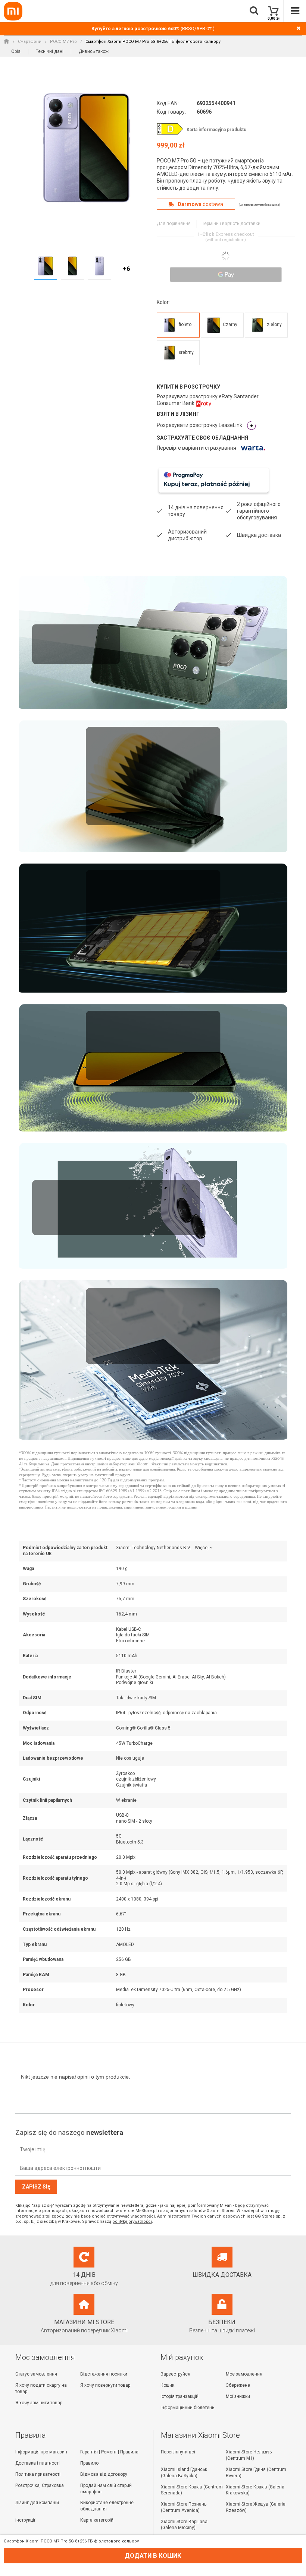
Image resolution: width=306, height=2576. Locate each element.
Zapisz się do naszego (69, 2132)
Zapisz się (36, 2187)
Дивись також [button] (94, 51)
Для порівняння (174, 224)
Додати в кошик (153, 2556)
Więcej (202, 1548)
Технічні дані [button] (50, 51)
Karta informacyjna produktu (216, 130)
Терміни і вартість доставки (231, 224)
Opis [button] (16, 51)
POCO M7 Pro (63, 42)
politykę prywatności (132, 2221)
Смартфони (30, 42)
